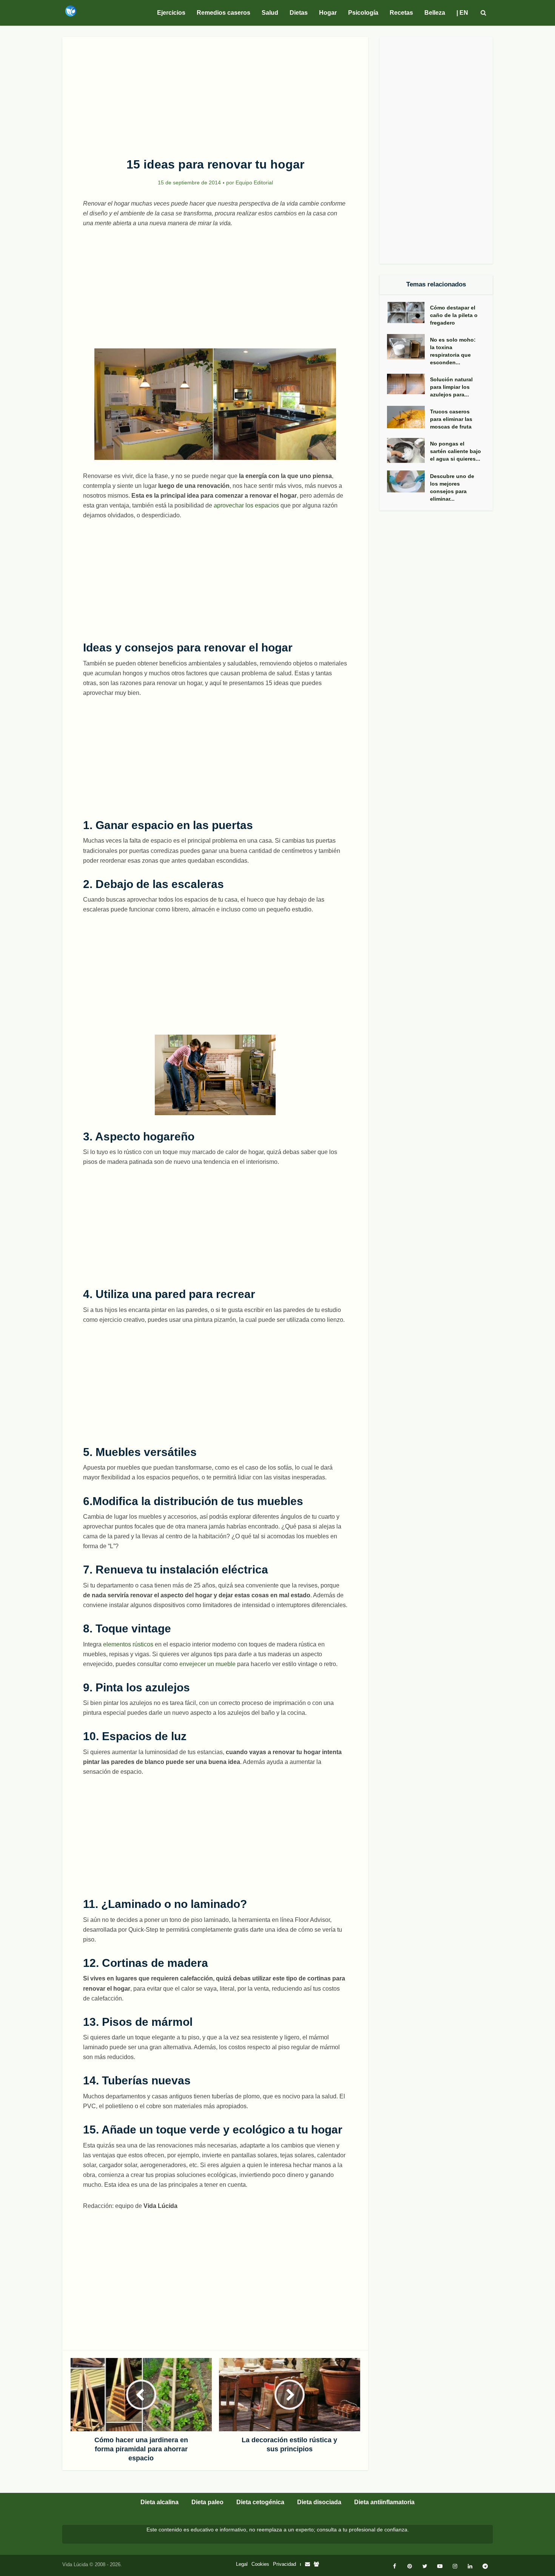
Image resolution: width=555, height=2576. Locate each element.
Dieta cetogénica (260, 2502)
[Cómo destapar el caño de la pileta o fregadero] (409, 313)
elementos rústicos (128, 1644)
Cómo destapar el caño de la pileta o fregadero (454, 315)
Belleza (435, 13)
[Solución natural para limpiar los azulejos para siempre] (409, 384)
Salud (270, 13)
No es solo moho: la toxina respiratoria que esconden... (453, 351)
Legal (242, 2564)
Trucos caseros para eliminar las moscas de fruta (451, 419)
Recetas (401, 13)
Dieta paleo (207, 2502)
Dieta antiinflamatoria (384, 2502)
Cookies (260, 2564)
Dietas (299, 13)
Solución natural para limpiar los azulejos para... (451, 387)
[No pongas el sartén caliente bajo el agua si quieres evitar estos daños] (409, 451)
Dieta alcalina (160, 2502)
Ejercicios (171, 13)
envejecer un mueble (207, 1664)
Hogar (328, 13)
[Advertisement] (215, 93)
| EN (462, 13)
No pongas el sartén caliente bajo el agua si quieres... (456, 451)
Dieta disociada (319, 2502)
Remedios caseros (224, 13)
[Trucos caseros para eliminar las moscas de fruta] (409, 417)
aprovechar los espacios (246, 505)
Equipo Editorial (254, 183)
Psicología (363, 13)
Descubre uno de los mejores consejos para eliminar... (452, 487)
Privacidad (284, 2564)
